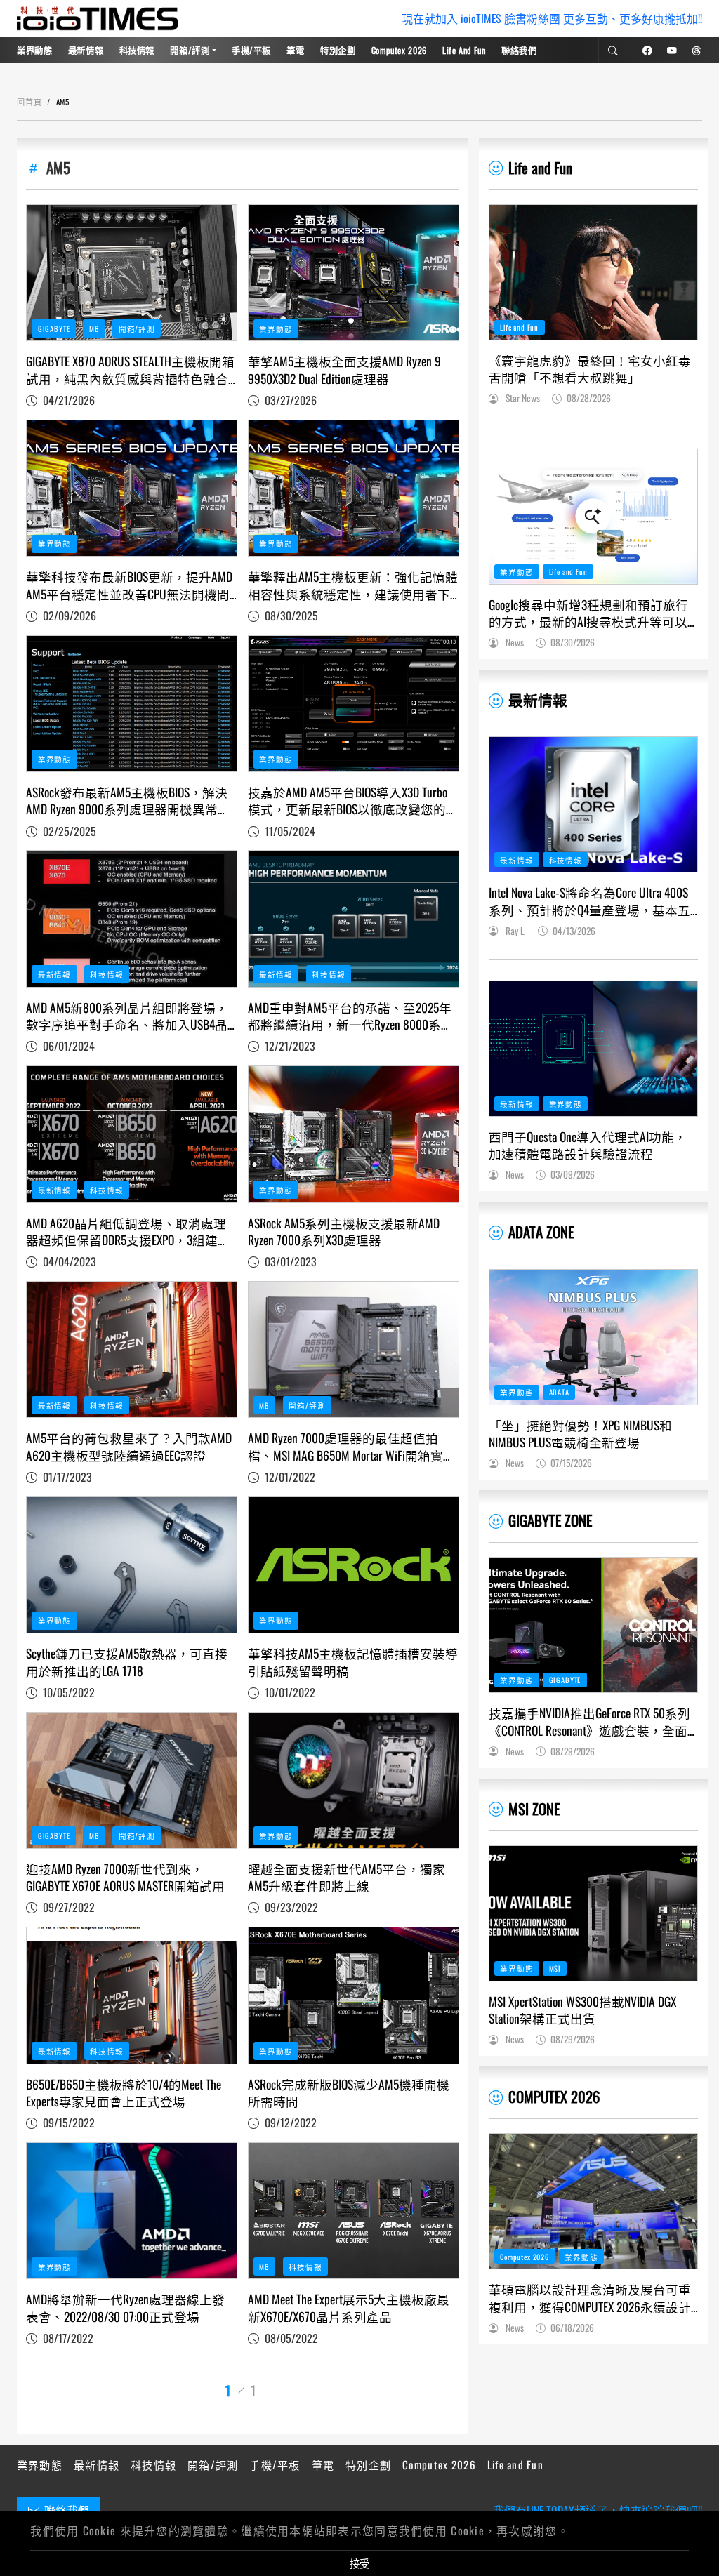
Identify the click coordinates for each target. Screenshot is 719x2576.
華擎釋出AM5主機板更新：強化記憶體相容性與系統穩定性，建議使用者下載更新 (353, 585)
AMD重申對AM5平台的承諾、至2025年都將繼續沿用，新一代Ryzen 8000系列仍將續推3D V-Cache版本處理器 (351, 1016)
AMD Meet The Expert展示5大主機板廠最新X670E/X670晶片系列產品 (349, 2308)
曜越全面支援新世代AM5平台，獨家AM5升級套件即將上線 (347, 1877)
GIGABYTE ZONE (550, 1520)
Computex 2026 (399, 50)
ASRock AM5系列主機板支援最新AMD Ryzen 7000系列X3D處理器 (344, 1231)
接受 (359, 2563)
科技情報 (137, 50)
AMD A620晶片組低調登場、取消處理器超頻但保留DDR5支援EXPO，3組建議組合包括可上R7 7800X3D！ (128, 1231)
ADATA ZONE (541, 1231)
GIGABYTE (54, 328)
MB (94, 328)
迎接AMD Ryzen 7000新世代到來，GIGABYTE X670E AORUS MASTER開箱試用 (125, 1877)
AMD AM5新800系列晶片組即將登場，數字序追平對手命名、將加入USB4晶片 (127, 1016)
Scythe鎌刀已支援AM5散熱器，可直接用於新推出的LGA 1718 (127, 1662)
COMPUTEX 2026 (554, 2096)
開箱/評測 (190, 50)
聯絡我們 (519, 50)
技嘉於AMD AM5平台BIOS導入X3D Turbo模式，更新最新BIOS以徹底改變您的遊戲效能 (353, 801)
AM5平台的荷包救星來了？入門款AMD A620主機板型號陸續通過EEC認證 (129, 1446)
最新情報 (86, 50)
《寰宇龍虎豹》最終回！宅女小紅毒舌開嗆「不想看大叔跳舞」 (590, 369)
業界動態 (35, 50)
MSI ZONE (534, 1808)
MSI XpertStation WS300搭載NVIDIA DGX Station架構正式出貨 (582, 2010)
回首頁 (29, 102)
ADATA (559, 1392)
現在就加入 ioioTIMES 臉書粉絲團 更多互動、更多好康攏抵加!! (552, 19)
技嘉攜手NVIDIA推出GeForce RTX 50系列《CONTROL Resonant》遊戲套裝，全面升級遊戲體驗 (589, 1721)
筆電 (295, 50)
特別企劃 (338, 50)
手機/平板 (251, 50)
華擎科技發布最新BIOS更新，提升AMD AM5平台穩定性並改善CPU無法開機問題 (129, 585)
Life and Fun (464, 50)
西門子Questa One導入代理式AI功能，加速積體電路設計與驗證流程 (588, 1145)
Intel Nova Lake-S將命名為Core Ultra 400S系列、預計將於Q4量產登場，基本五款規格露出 (589, 901)
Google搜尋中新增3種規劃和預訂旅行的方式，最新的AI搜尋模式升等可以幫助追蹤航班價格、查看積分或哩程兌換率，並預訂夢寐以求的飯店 (590, 613)
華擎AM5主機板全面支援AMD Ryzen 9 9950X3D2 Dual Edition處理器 (344, 370)
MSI (555, 1968)
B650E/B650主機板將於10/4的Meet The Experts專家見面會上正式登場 (124, 2093)
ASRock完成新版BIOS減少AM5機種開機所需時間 (349, 2093)
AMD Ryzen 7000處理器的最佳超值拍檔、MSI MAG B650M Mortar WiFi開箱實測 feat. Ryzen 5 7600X (352, 1446)
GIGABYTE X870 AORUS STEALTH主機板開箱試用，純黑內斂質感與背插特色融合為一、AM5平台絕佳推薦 (130, 370)
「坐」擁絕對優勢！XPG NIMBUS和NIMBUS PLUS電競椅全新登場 (580, 1434)
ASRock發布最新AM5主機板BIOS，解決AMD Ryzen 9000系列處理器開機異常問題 (128, 801)
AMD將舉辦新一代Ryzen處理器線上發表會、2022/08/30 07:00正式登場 (125, 2308)
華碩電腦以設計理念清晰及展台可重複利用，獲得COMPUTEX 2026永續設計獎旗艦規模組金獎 (590, 2298)
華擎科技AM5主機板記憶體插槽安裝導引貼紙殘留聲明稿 (353, 1662)
